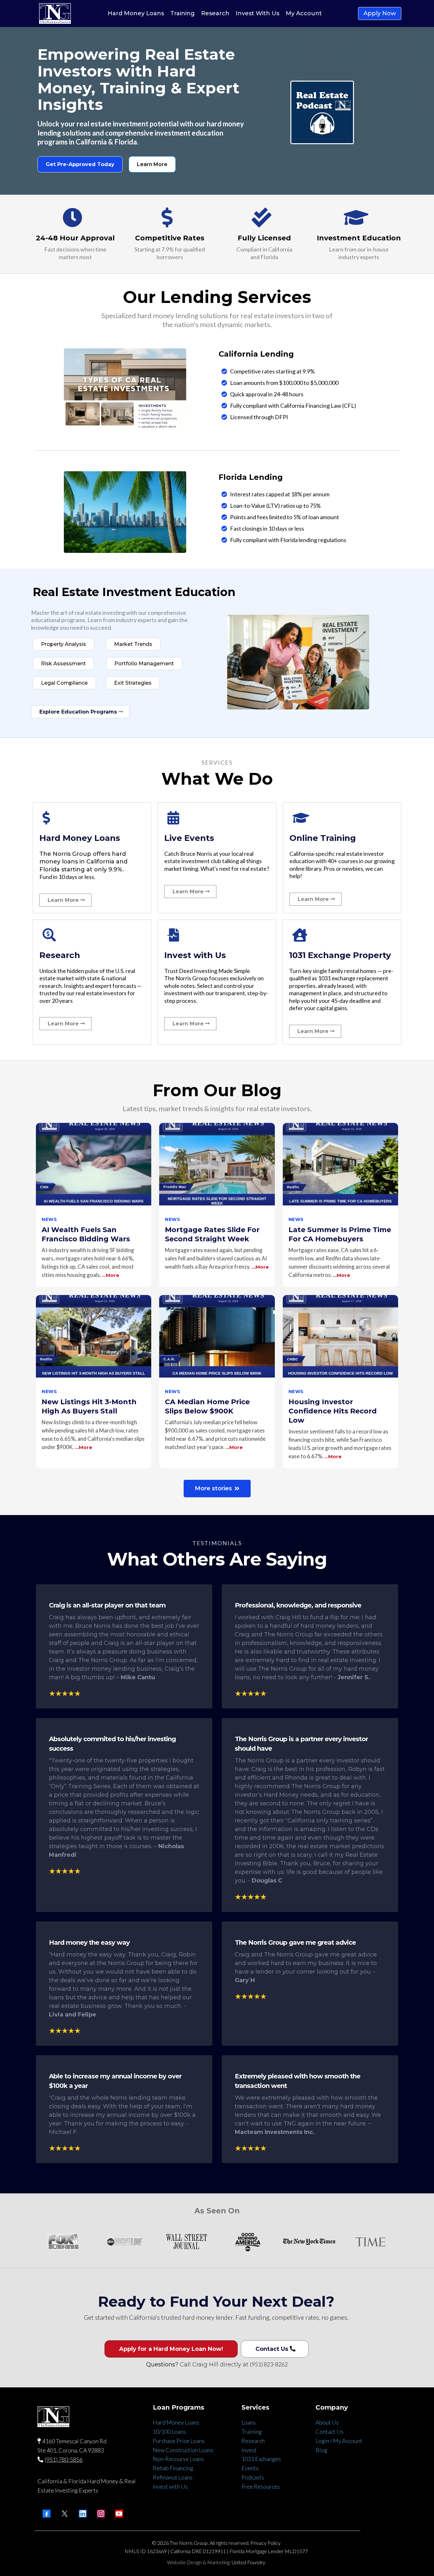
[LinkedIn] (83, 2514)
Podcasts (253, 2477)
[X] (65, 2514)
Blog (321, 2450)
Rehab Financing (173, 2468)
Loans (249, 2422)
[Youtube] (119, 2514)
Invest (249, 2450)
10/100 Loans (169, 2432)
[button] (94, 1205)
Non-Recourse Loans (178, 2459)
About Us (327, 2422)
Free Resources (261, 2486)
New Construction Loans (183, 2450)
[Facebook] (47, 2514)
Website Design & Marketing (198, 2562)
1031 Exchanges (261, 2459)
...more (111, 1275)
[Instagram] (101, 2514)
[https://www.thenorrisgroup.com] (55, 13)
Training (252, 2432)
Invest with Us (170, 2486)
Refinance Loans (173, 2477)
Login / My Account (339, 2441)
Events (250, 2468)
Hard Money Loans (176, 2422)
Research (253, 2441)
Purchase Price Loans (179, 2441)
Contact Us (329, 2432)
